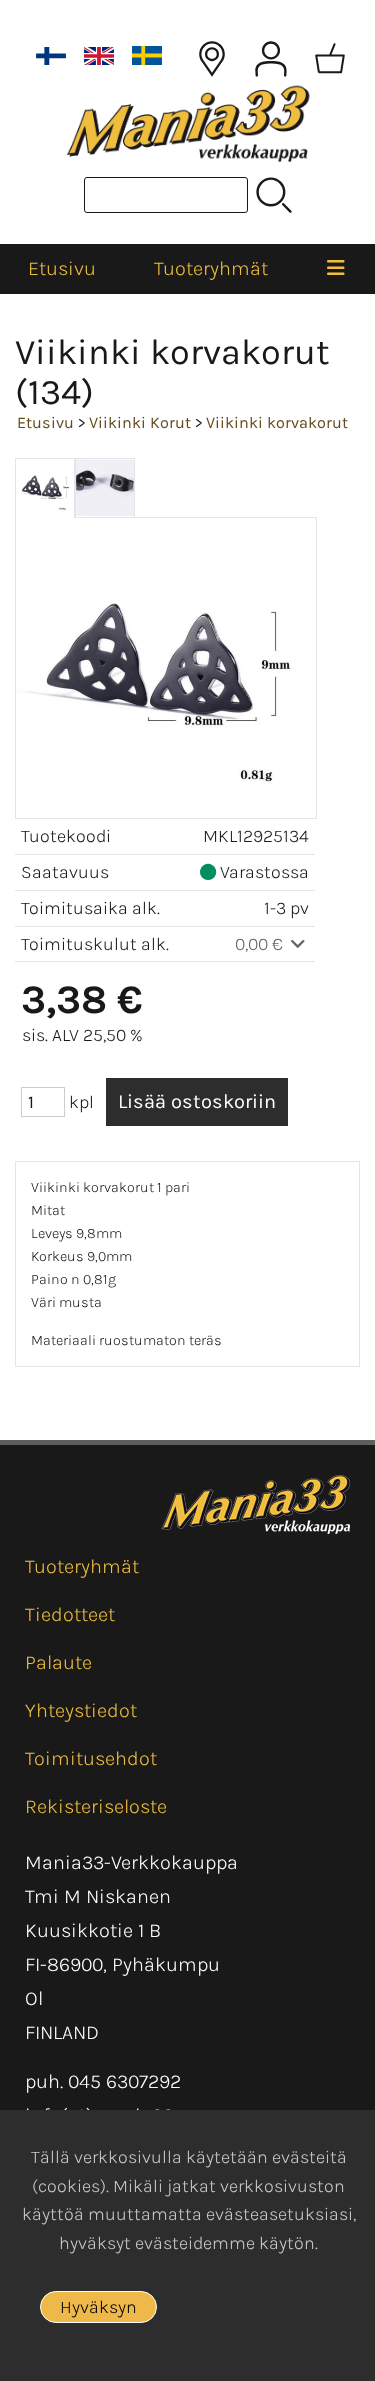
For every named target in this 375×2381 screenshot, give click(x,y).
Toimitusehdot (91, 1758)
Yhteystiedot (81, 1710)
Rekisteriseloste (96, 1806)
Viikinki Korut (140, 422)
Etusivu (62, 268)
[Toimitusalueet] (212, 59)
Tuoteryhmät (211, 268)
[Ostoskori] (330, 59)
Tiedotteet (70, 1614)
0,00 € (261, 944)
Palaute (58, 1662)
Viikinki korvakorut (277, 422)
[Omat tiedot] (271, 59)
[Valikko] (336, 269)
